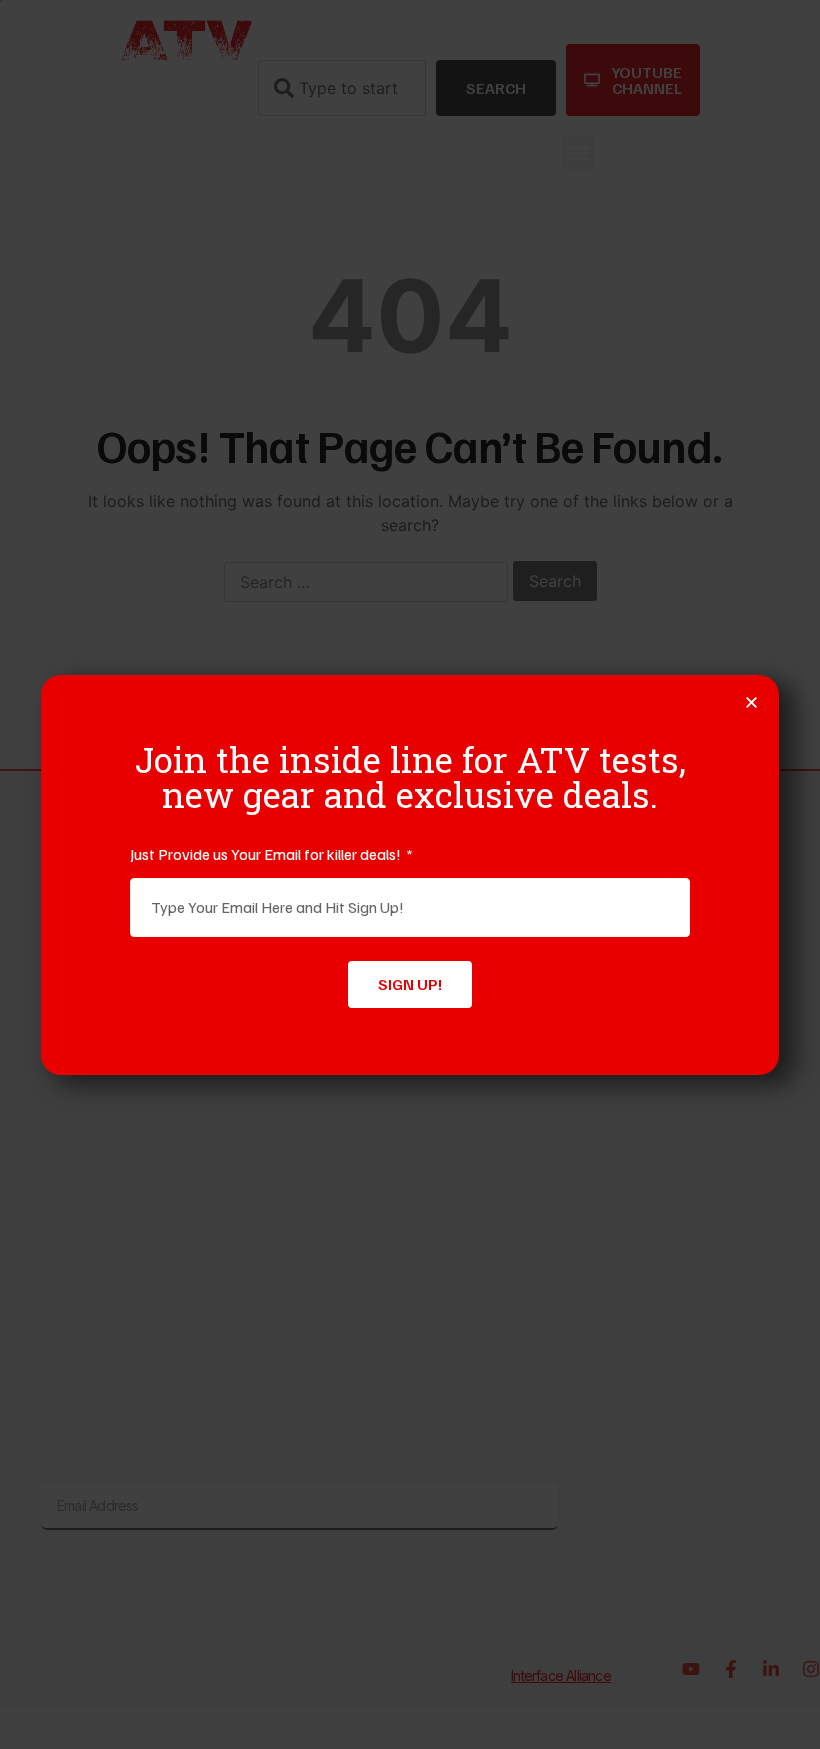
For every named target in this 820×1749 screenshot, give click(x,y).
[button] (751, 702)
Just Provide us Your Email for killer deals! (267, 854)
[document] (410, 874)
